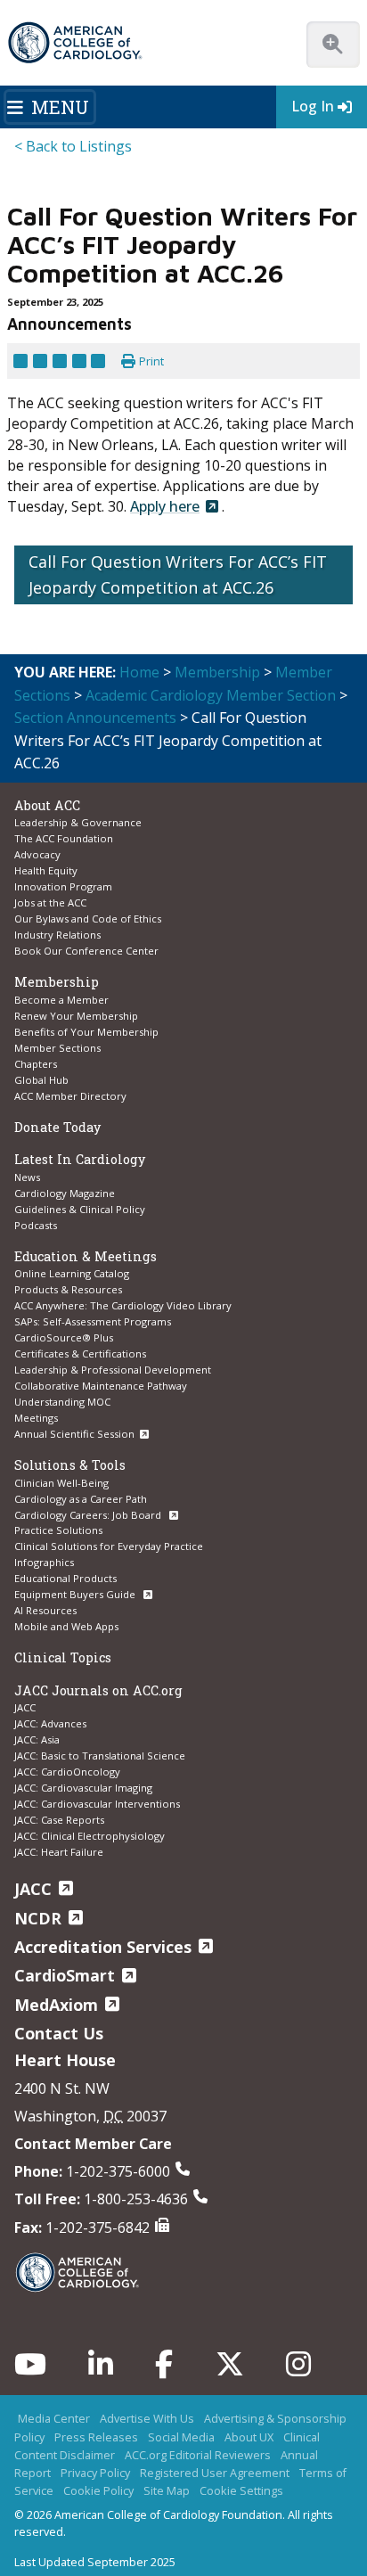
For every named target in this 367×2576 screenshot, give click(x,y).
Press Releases (96, 2437)
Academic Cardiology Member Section (211, 695)
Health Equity (46, 870)
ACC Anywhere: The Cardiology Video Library (123, 1305)
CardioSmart (65, 1975)
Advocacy (37, 854)
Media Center (54, 2418)
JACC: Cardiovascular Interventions (97, 1804)
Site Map (167, 2490)
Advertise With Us (147, 2418)
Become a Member (61, 1000)
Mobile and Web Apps (66, 1626)
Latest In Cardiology (80, 1159)
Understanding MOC (62, 1402)
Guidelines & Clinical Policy (80, 1209)
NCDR (38, 1918)
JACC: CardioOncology (67, 1772)
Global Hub (41, 1080)
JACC (25, 1707)
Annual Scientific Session (74, 1434)
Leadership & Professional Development (113, 1370)
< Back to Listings (73, 146)
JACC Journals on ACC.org (98, 1690)
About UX (249, 2437)
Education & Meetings (86, 1256)
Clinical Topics (63, 1657)
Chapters (36, 1064)
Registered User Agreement (215, 2473)
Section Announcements (95, 718)
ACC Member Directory (70, 1096)
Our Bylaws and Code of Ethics (88, 919)
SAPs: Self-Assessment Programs (93, 1321)
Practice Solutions (58, 1530)
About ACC (47, 805)
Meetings (36, 1418)
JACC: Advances (50, 1723)
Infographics (44, 1562)
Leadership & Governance (78, 822)
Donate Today (57, 1127)
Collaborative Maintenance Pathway (101, 1386)
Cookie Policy (98, 2490)
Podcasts (36, 1225)
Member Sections (57, 1048)
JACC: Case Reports (59, 1820)
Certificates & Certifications (80, 1354)
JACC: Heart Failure (59, 1852)
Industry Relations (57, 935)
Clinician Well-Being (61, 1483)
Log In (313, 106)
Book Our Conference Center (86, 951)
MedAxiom (56, 2005)
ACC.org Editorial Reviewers (198, 2455)
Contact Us (59, 2033)
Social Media (181, 2437)
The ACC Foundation (64, 838)
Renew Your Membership (76, 1016)
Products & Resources (68, 1289)
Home (139, 672)
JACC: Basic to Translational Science (100, 1756)
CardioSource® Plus (64, 1337)
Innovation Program (63, 886)
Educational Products (65, 1578)
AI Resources (45, 1610)
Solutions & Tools (70, 1465)
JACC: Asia (37, 1739)
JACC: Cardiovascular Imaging (83, 1788)
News (27, 1177)
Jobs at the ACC (50, 902)
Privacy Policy (95, 2473)
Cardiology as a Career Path (81, 1499)
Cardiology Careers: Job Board (89, 1515)
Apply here (165, 506)
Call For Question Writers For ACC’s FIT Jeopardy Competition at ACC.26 (178, 574)
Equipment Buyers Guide (76, 1594)
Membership (217, 672)
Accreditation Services (103, 1947)
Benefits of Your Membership (86, 1032)
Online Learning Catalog (72, 1273)
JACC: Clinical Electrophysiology (90, 1836)
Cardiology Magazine (65, 1193)
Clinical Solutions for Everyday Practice (109, 1546)
